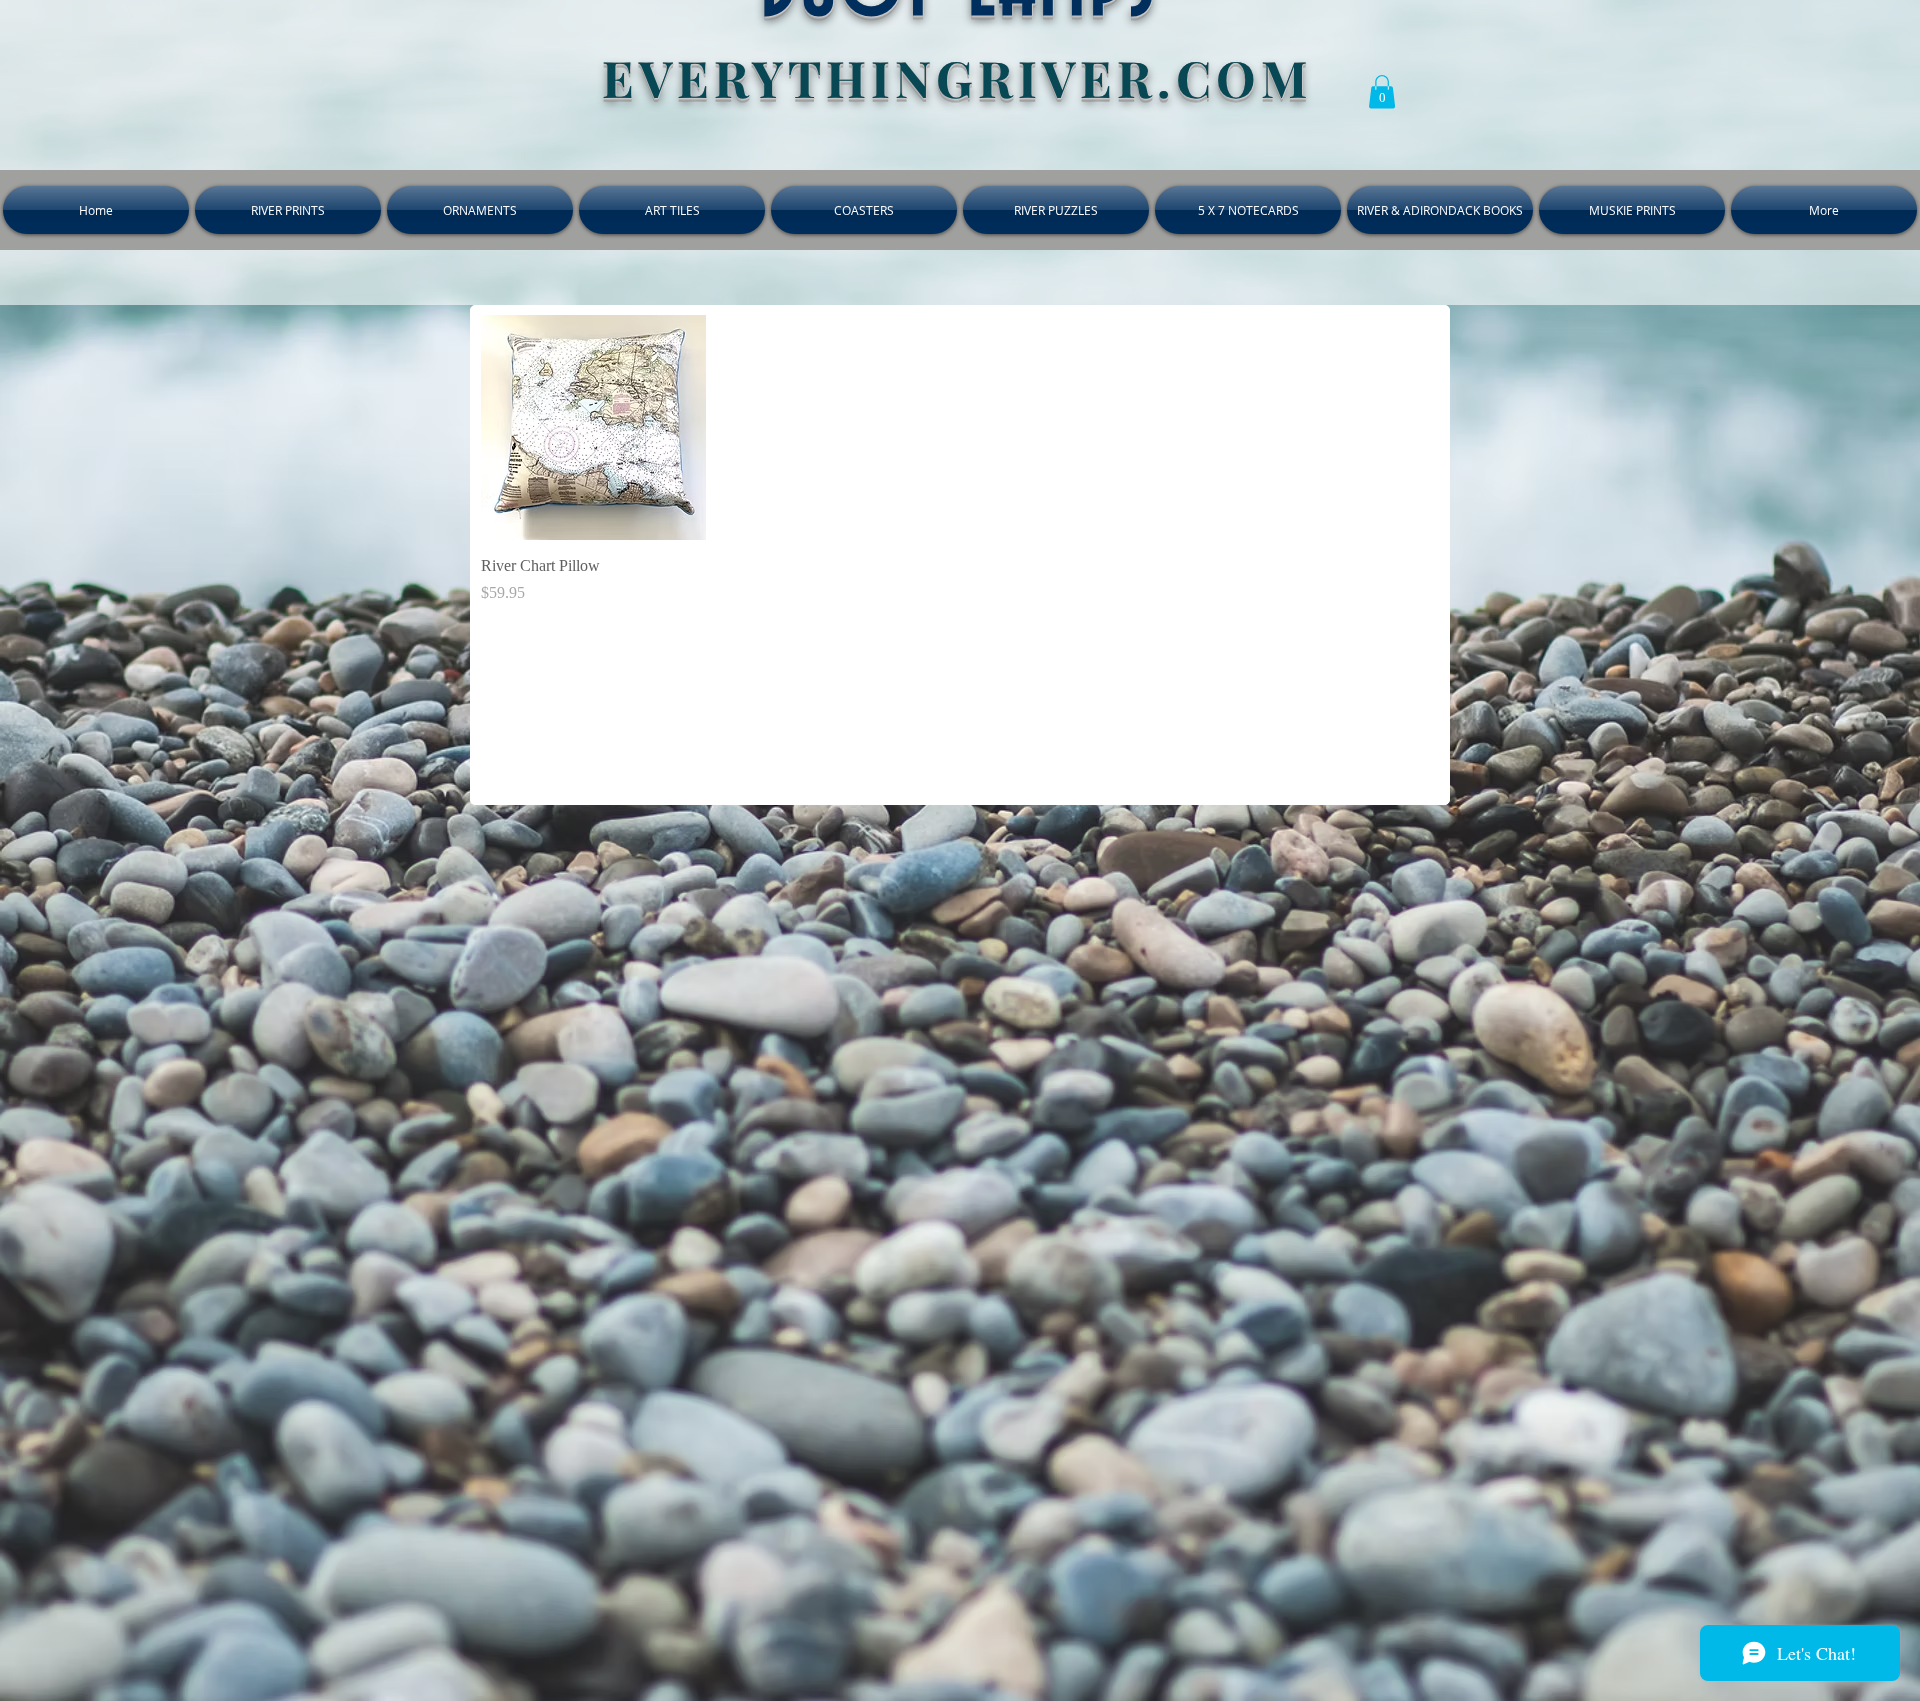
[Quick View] (593, 427)
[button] (1382, 91)
